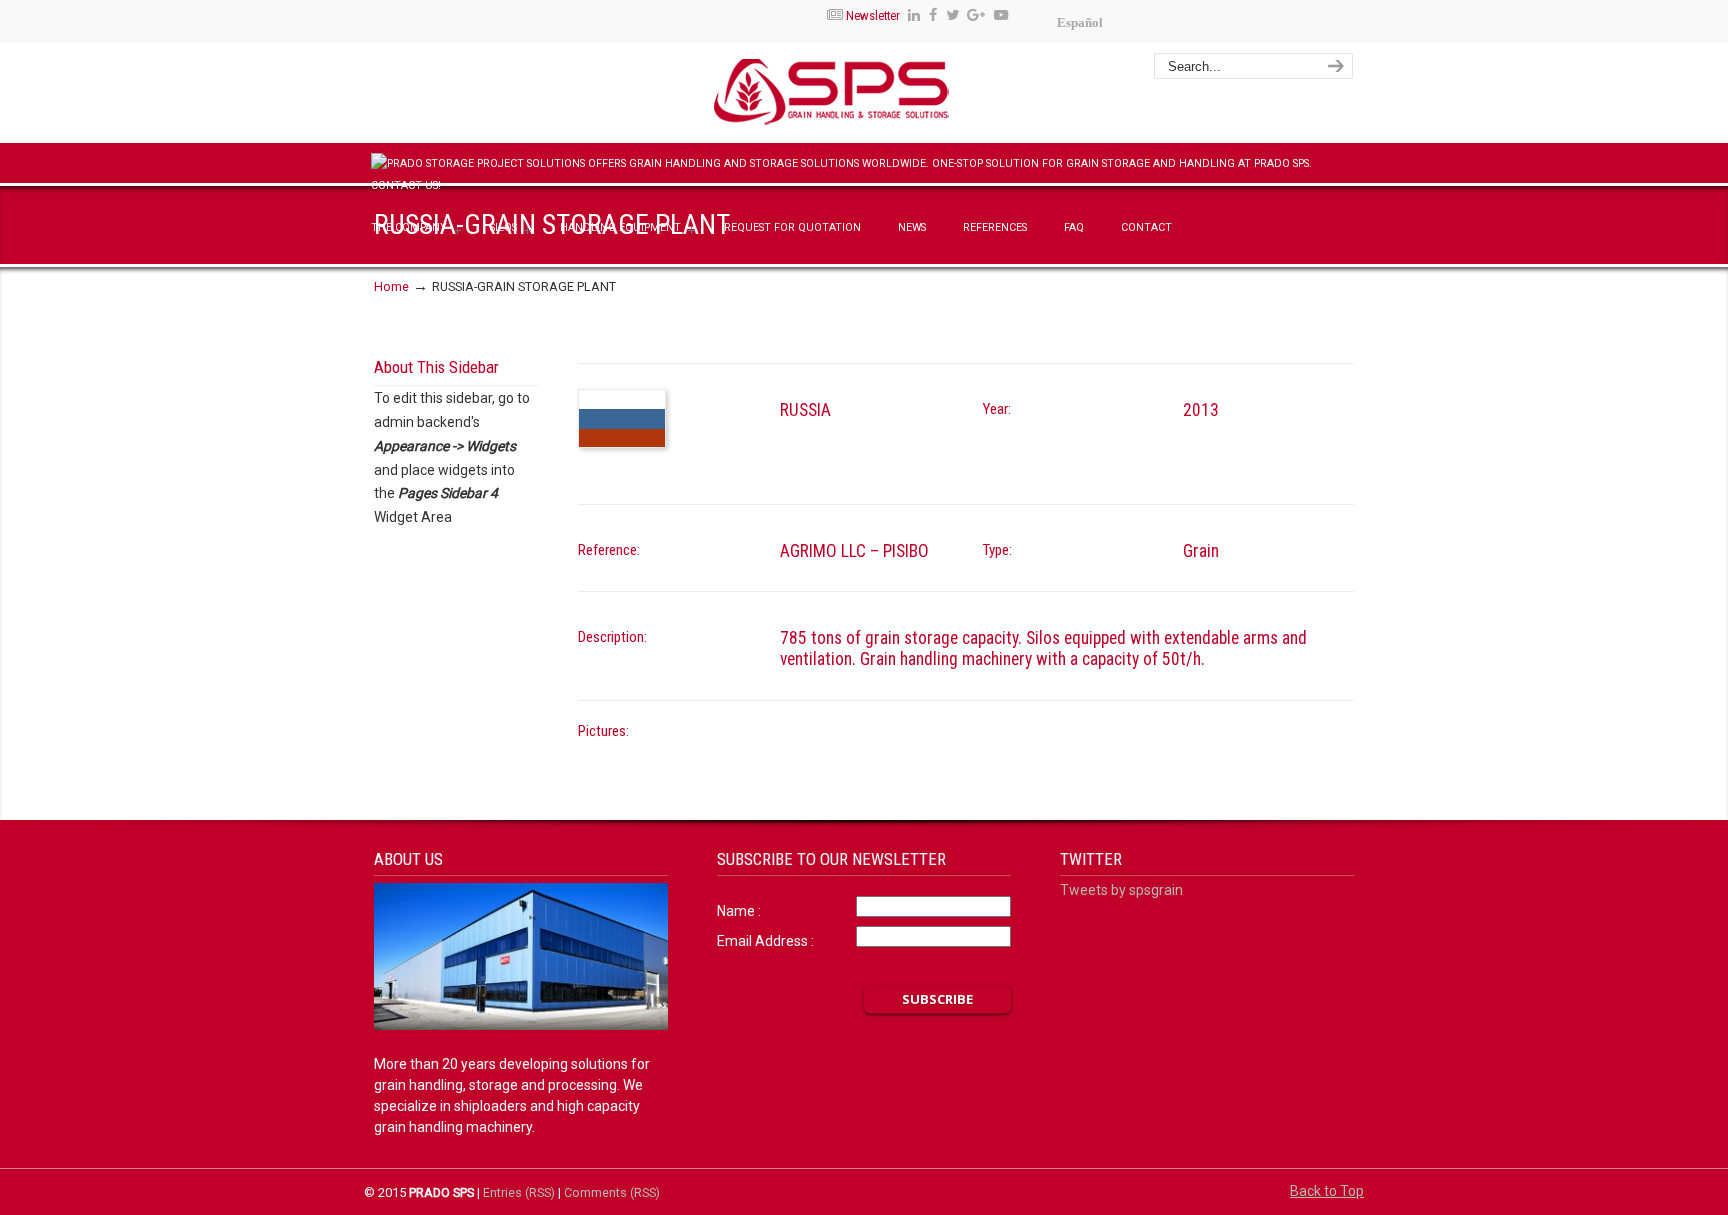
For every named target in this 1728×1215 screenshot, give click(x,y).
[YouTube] (1001, 15)
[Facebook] (933, 15)
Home (391, 286)
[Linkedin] (914, 15)
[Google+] (977, 15)
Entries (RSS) (519, 1192)
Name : (739, 911)
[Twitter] (952, 15)
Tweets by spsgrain (1121, 890)
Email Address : (765, 941)
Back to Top (1327, 1191)
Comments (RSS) (612, 1192)
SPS (890, 96)
